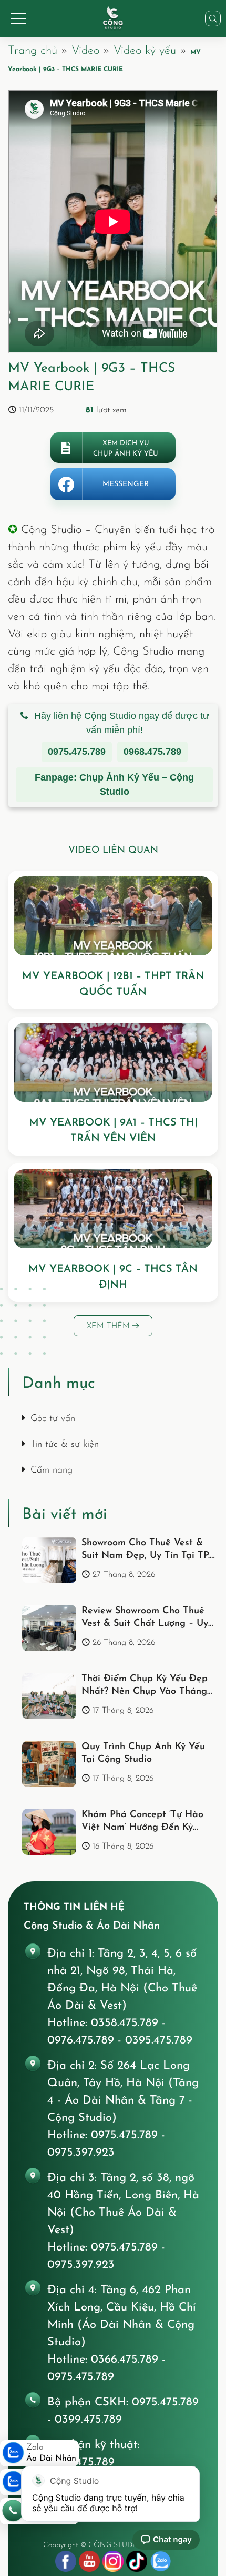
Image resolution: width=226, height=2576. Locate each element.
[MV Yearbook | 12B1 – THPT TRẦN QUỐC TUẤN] (113, 916)
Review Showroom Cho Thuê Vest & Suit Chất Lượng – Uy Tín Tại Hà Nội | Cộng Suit (145, 1624)
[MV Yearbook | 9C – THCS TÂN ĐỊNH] (113, 1209)
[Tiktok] (137, 2561)
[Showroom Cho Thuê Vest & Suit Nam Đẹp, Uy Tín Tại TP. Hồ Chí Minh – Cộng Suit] (49, 1560)
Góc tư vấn (53, 1419)
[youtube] (89, 2561)
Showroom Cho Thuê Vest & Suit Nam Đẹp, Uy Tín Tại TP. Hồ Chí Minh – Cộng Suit (146, 1556)
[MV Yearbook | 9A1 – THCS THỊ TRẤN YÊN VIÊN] (113, 1062)
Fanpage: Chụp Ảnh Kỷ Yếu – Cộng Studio (114, 784)
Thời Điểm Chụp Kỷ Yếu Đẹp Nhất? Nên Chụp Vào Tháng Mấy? (145, 1692)
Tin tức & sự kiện (65, 1445)
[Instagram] (113, 2561)
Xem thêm (110, 1326)
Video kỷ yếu (145, 51)
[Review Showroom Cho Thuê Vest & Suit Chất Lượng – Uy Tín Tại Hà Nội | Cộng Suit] (49, 1628)
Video (85, 51)
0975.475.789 (77, 752)
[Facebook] (66, 2561)
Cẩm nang (52, 1470)
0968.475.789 (152, 752)
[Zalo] (160, 2561)
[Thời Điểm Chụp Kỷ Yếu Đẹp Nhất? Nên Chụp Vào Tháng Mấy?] (49, 1696)
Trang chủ (33, 51)
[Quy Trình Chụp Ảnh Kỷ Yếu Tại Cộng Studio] (49, 1764)
